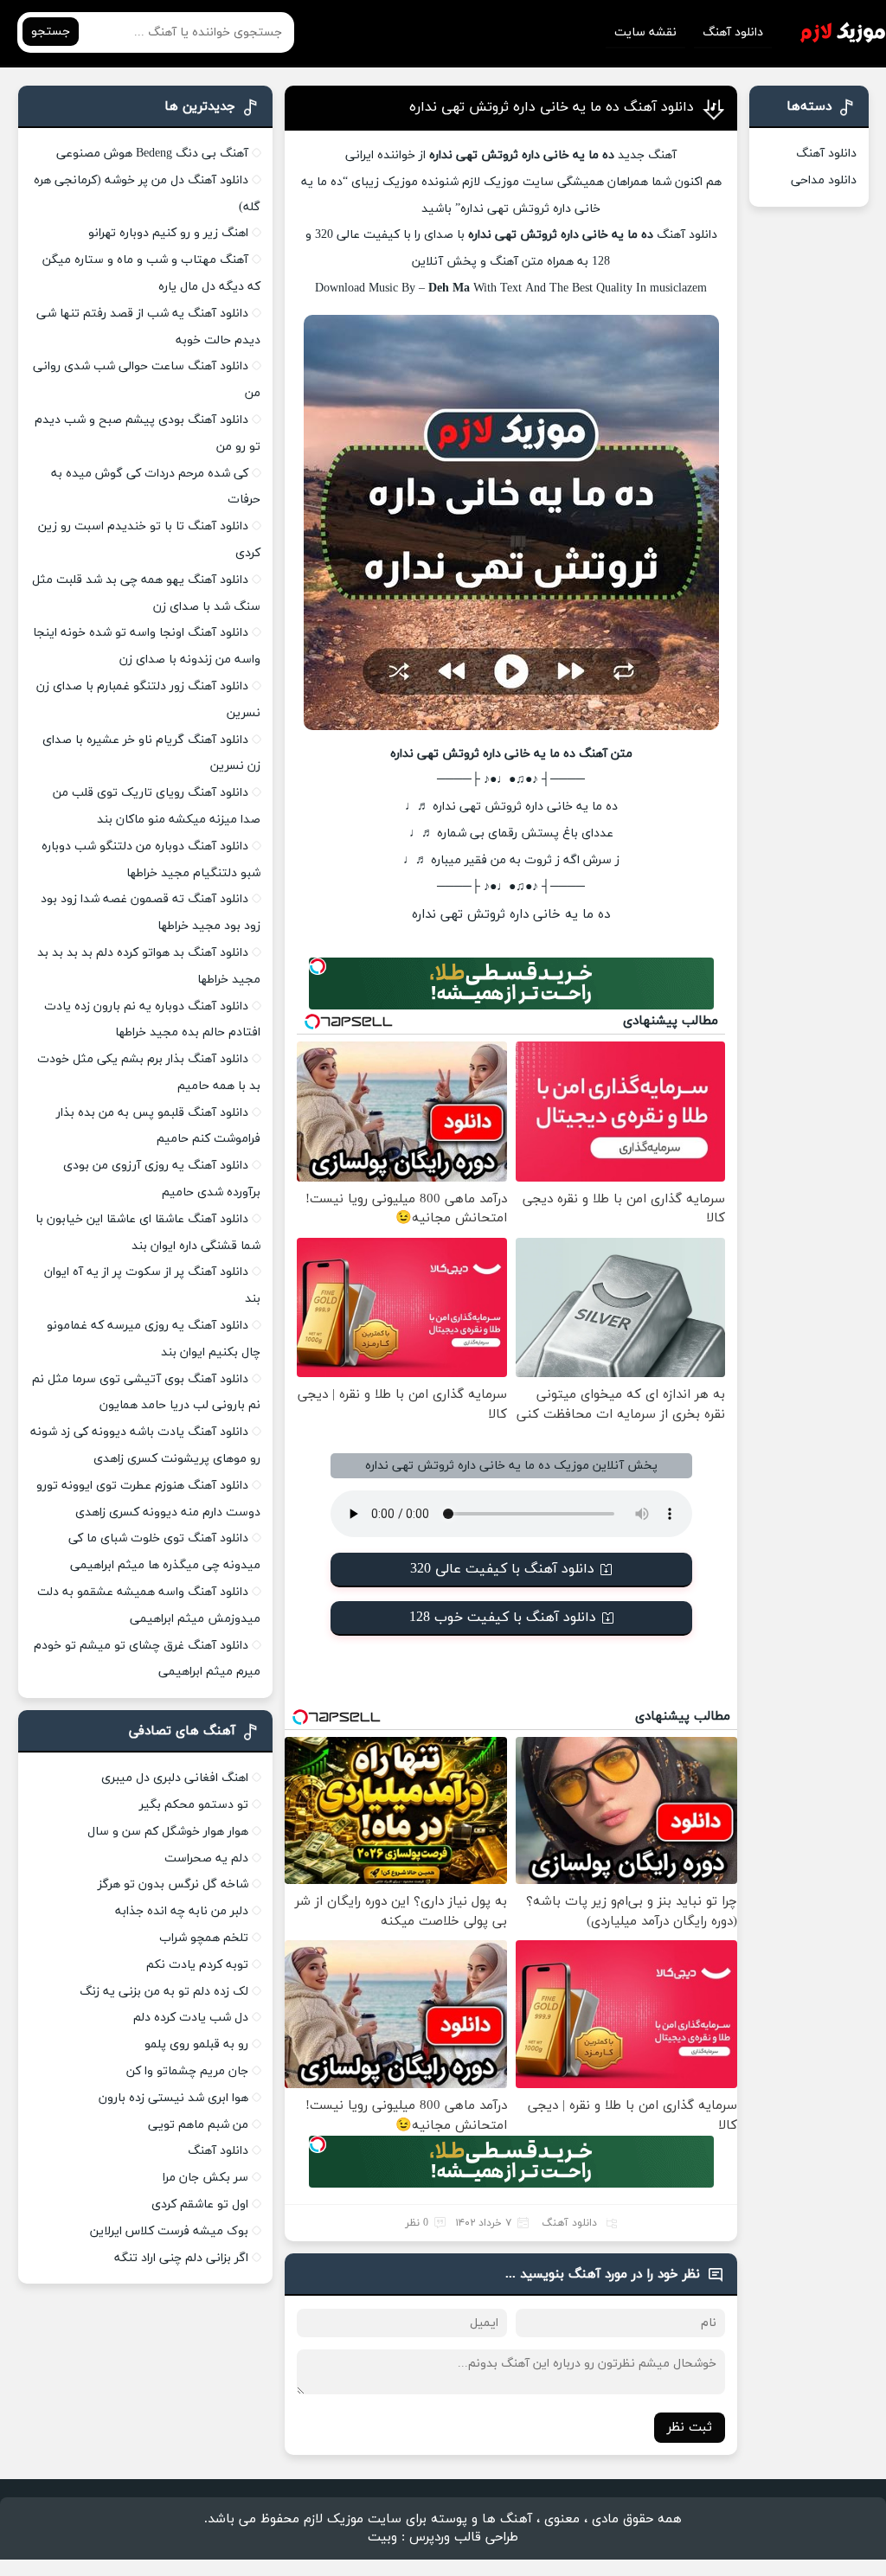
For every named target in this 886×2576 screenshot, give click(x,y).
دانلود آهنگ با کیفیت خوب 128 (503, 1618)
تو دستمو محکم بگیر (194, 1805)
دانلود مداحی (824, 180)
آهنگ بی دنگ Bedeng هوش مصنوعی (152, 154)
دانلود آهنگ (733, 32)
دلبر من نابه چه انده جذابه (182, 1911)
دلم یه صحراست (206, 1858)
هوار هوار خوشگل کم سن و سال (168, 1832)
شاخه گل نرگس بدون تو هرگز (173, 1884)
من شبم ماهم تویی (198, 2125)
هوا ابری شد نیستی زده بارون (173, 2098)
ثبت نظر (690, 2428)
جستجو (51, 32)
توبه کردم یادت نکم (197, 1965)
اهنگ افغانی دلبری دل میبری (175, 1778)
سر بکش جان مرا (205, 2178)
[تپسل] (318, 966)
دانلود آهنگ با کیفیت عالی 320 (502, 1569)
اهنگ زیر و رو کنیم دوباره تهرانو (168, 233)
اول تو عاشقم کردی (200, 2204)
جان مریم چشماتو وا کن (187, 2071)
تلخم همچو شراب (204, 1938)
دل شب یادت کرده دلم (191, 2018)
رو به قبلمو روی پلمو (196, 2044)
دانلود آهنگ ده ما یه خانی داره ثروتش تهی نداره (552, 107)
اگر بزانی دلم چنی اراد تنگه (181, 2258)
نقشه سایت (645, 32)
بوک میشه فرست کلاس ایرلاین (169, 2231)
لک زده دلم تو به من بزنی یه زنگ (164, 1992)
